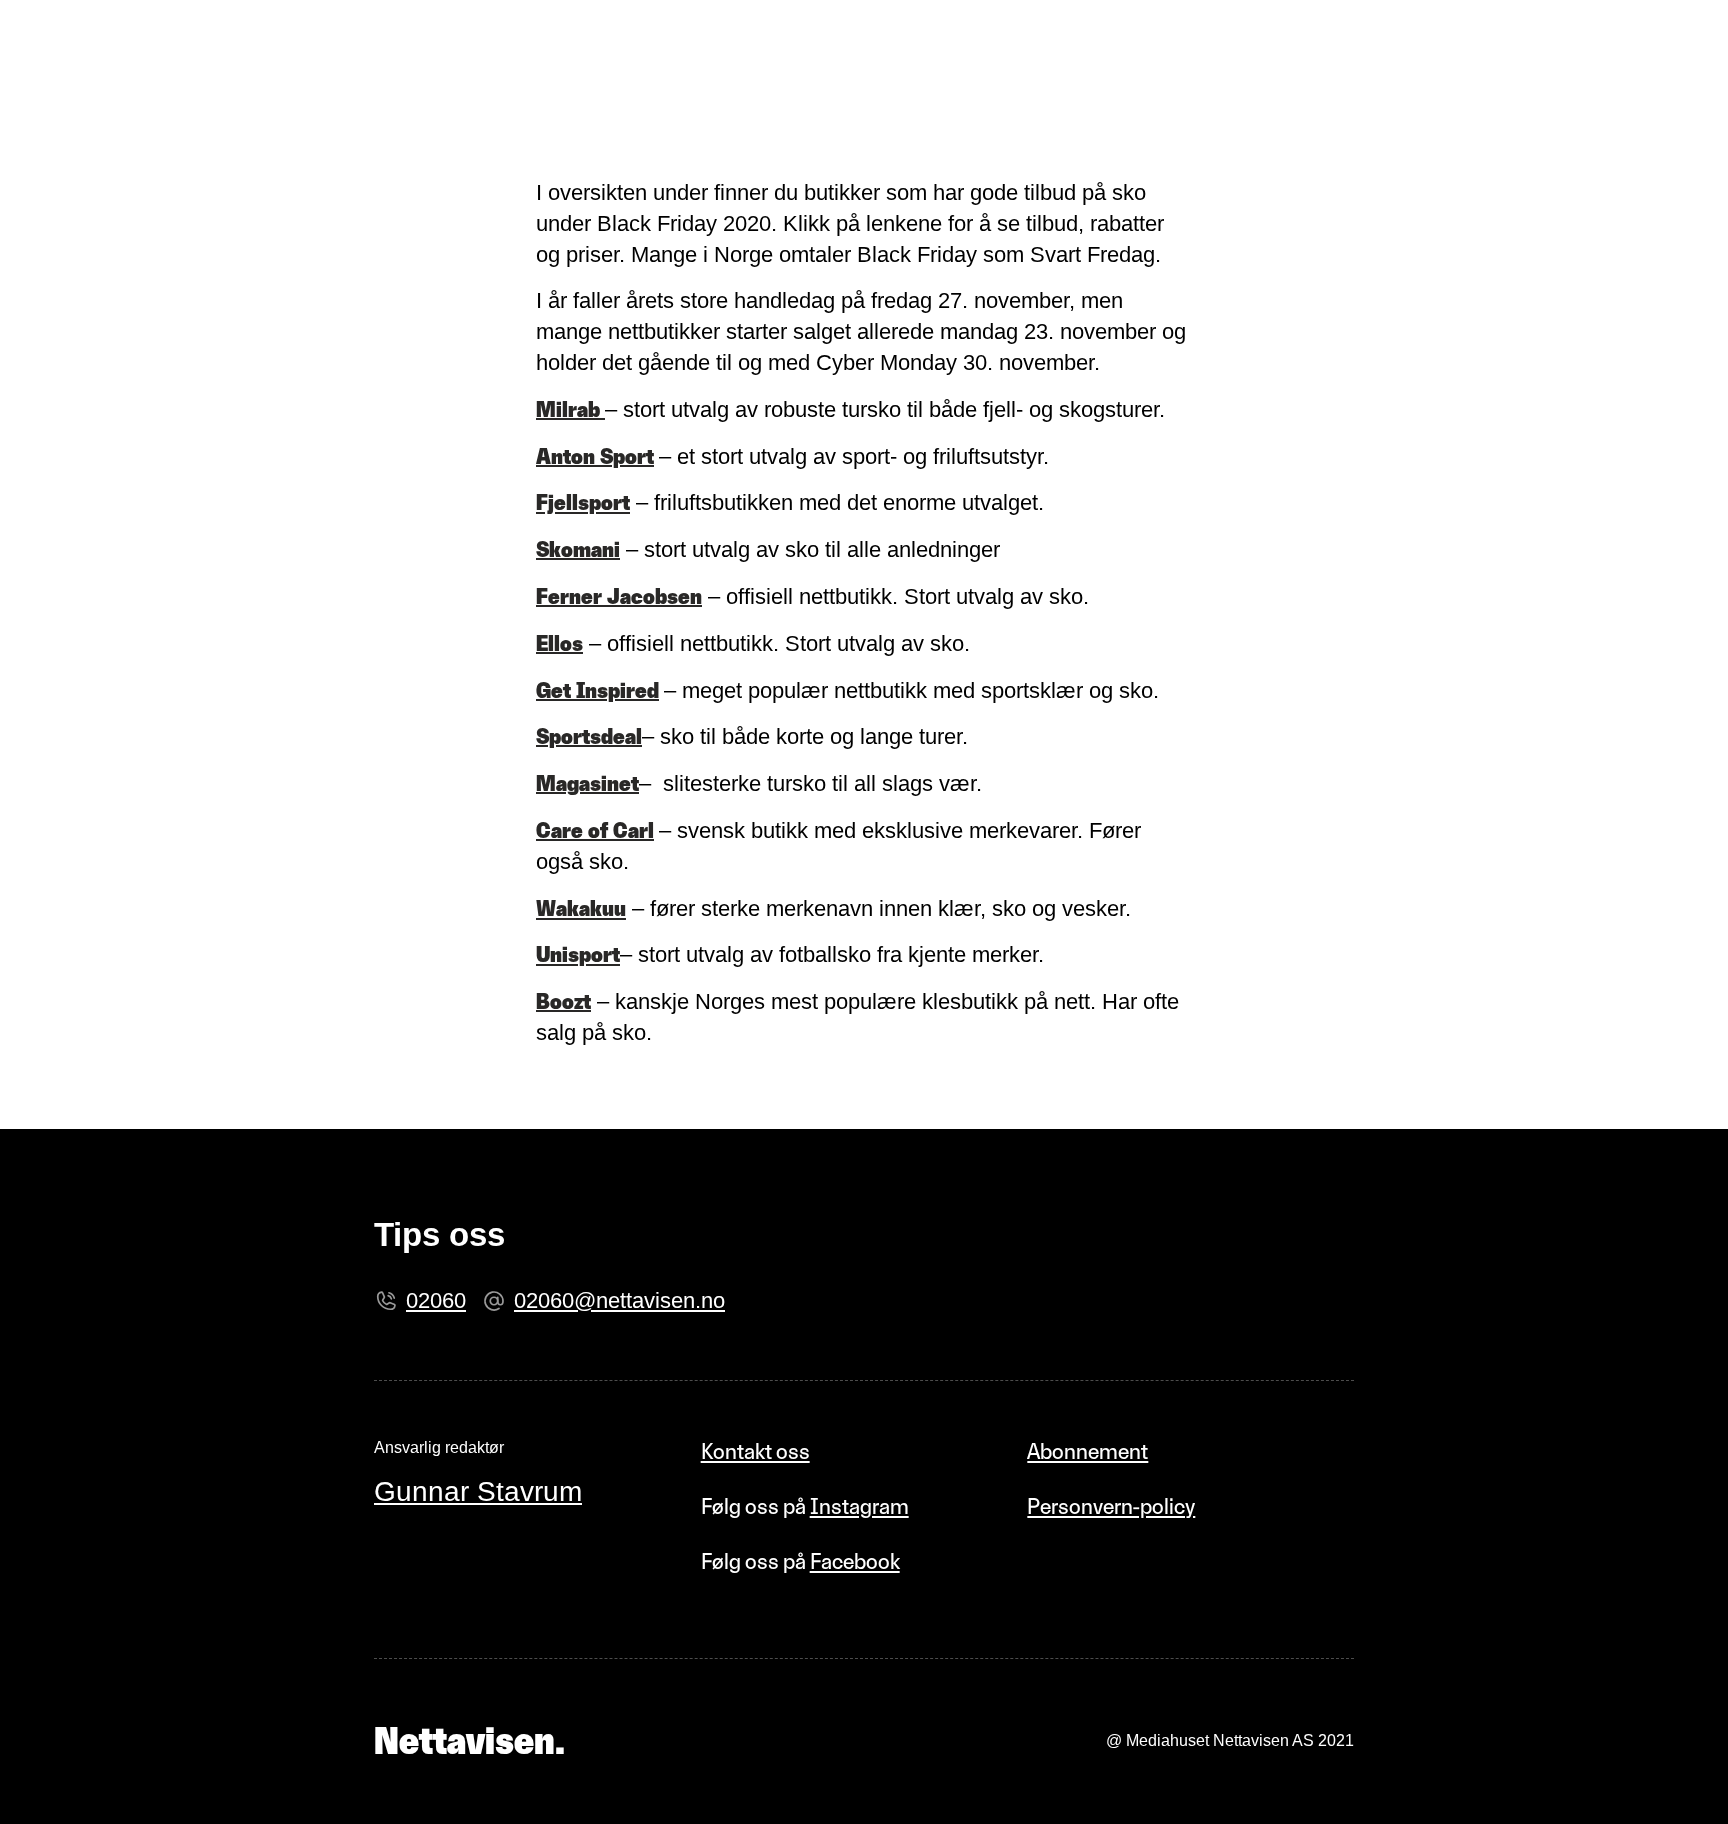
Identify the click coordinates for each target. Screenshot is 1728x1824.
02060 (436, 1300)
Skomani (578, 549)
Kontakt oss (755, 1451)
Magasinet (587, 783)
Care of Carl (595, 830)
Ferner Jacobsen (619, 596)
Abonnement (1087, 1451)
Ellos (559, 643)
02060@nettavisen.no (619, 1300)
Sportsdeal (589, 736)
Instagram (859, 1506)
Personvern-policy (1111, 1506)
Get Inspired (597, 690)
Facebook (855, 1561)
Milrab (570, 409)
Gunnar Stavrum (478, 1491)
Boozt (563, 1001)
